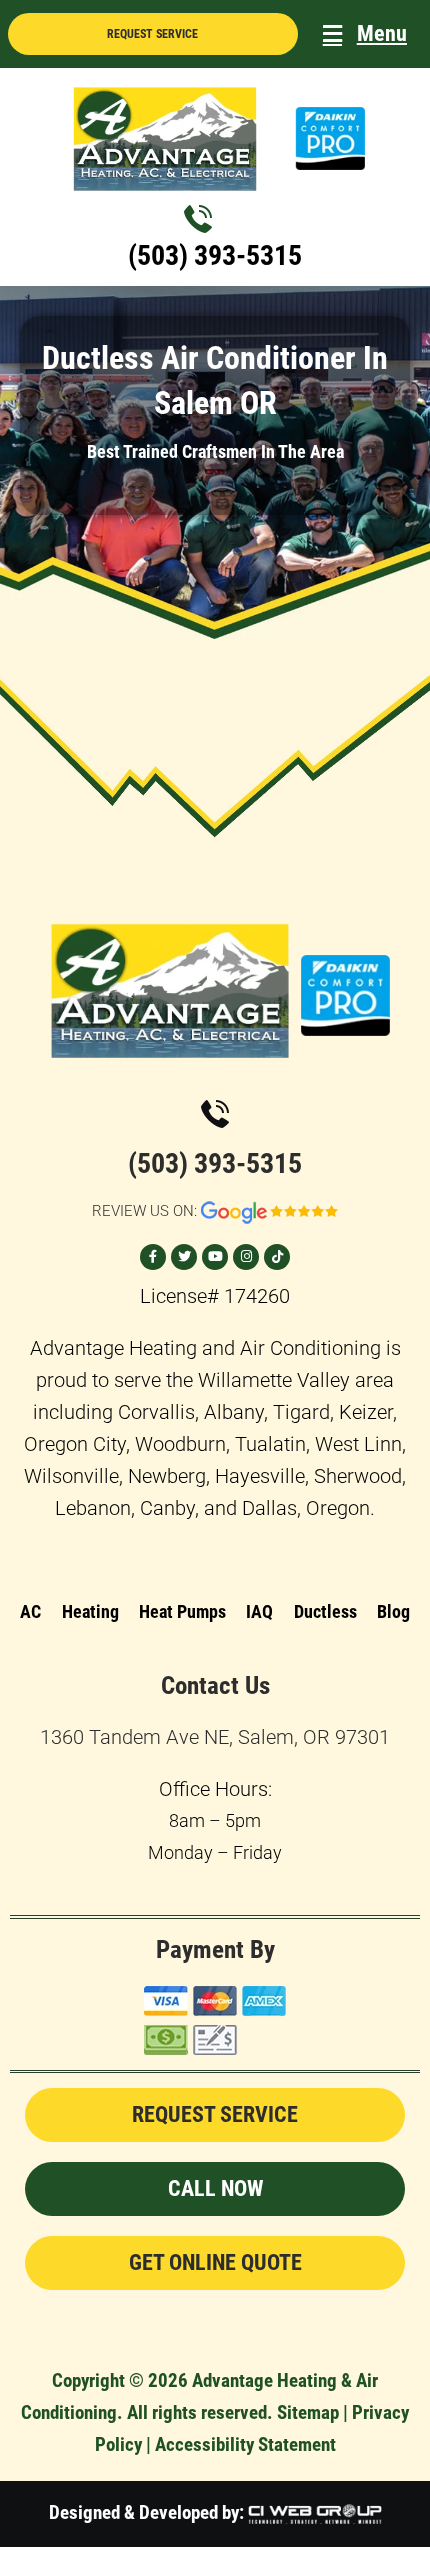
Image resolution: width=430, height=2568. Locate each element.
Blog (393, 1611)
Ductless (325, 1611)
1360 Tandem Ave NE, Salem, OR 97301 (215, 1737)
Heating (90, 1611)
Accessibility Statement (245, 2444)
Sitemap (308, 2412)
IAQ (259, 1611)
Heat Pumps (182, 1611)
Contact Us (215, 1685)
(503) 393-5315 (215, 255)
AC (30, 1611)
